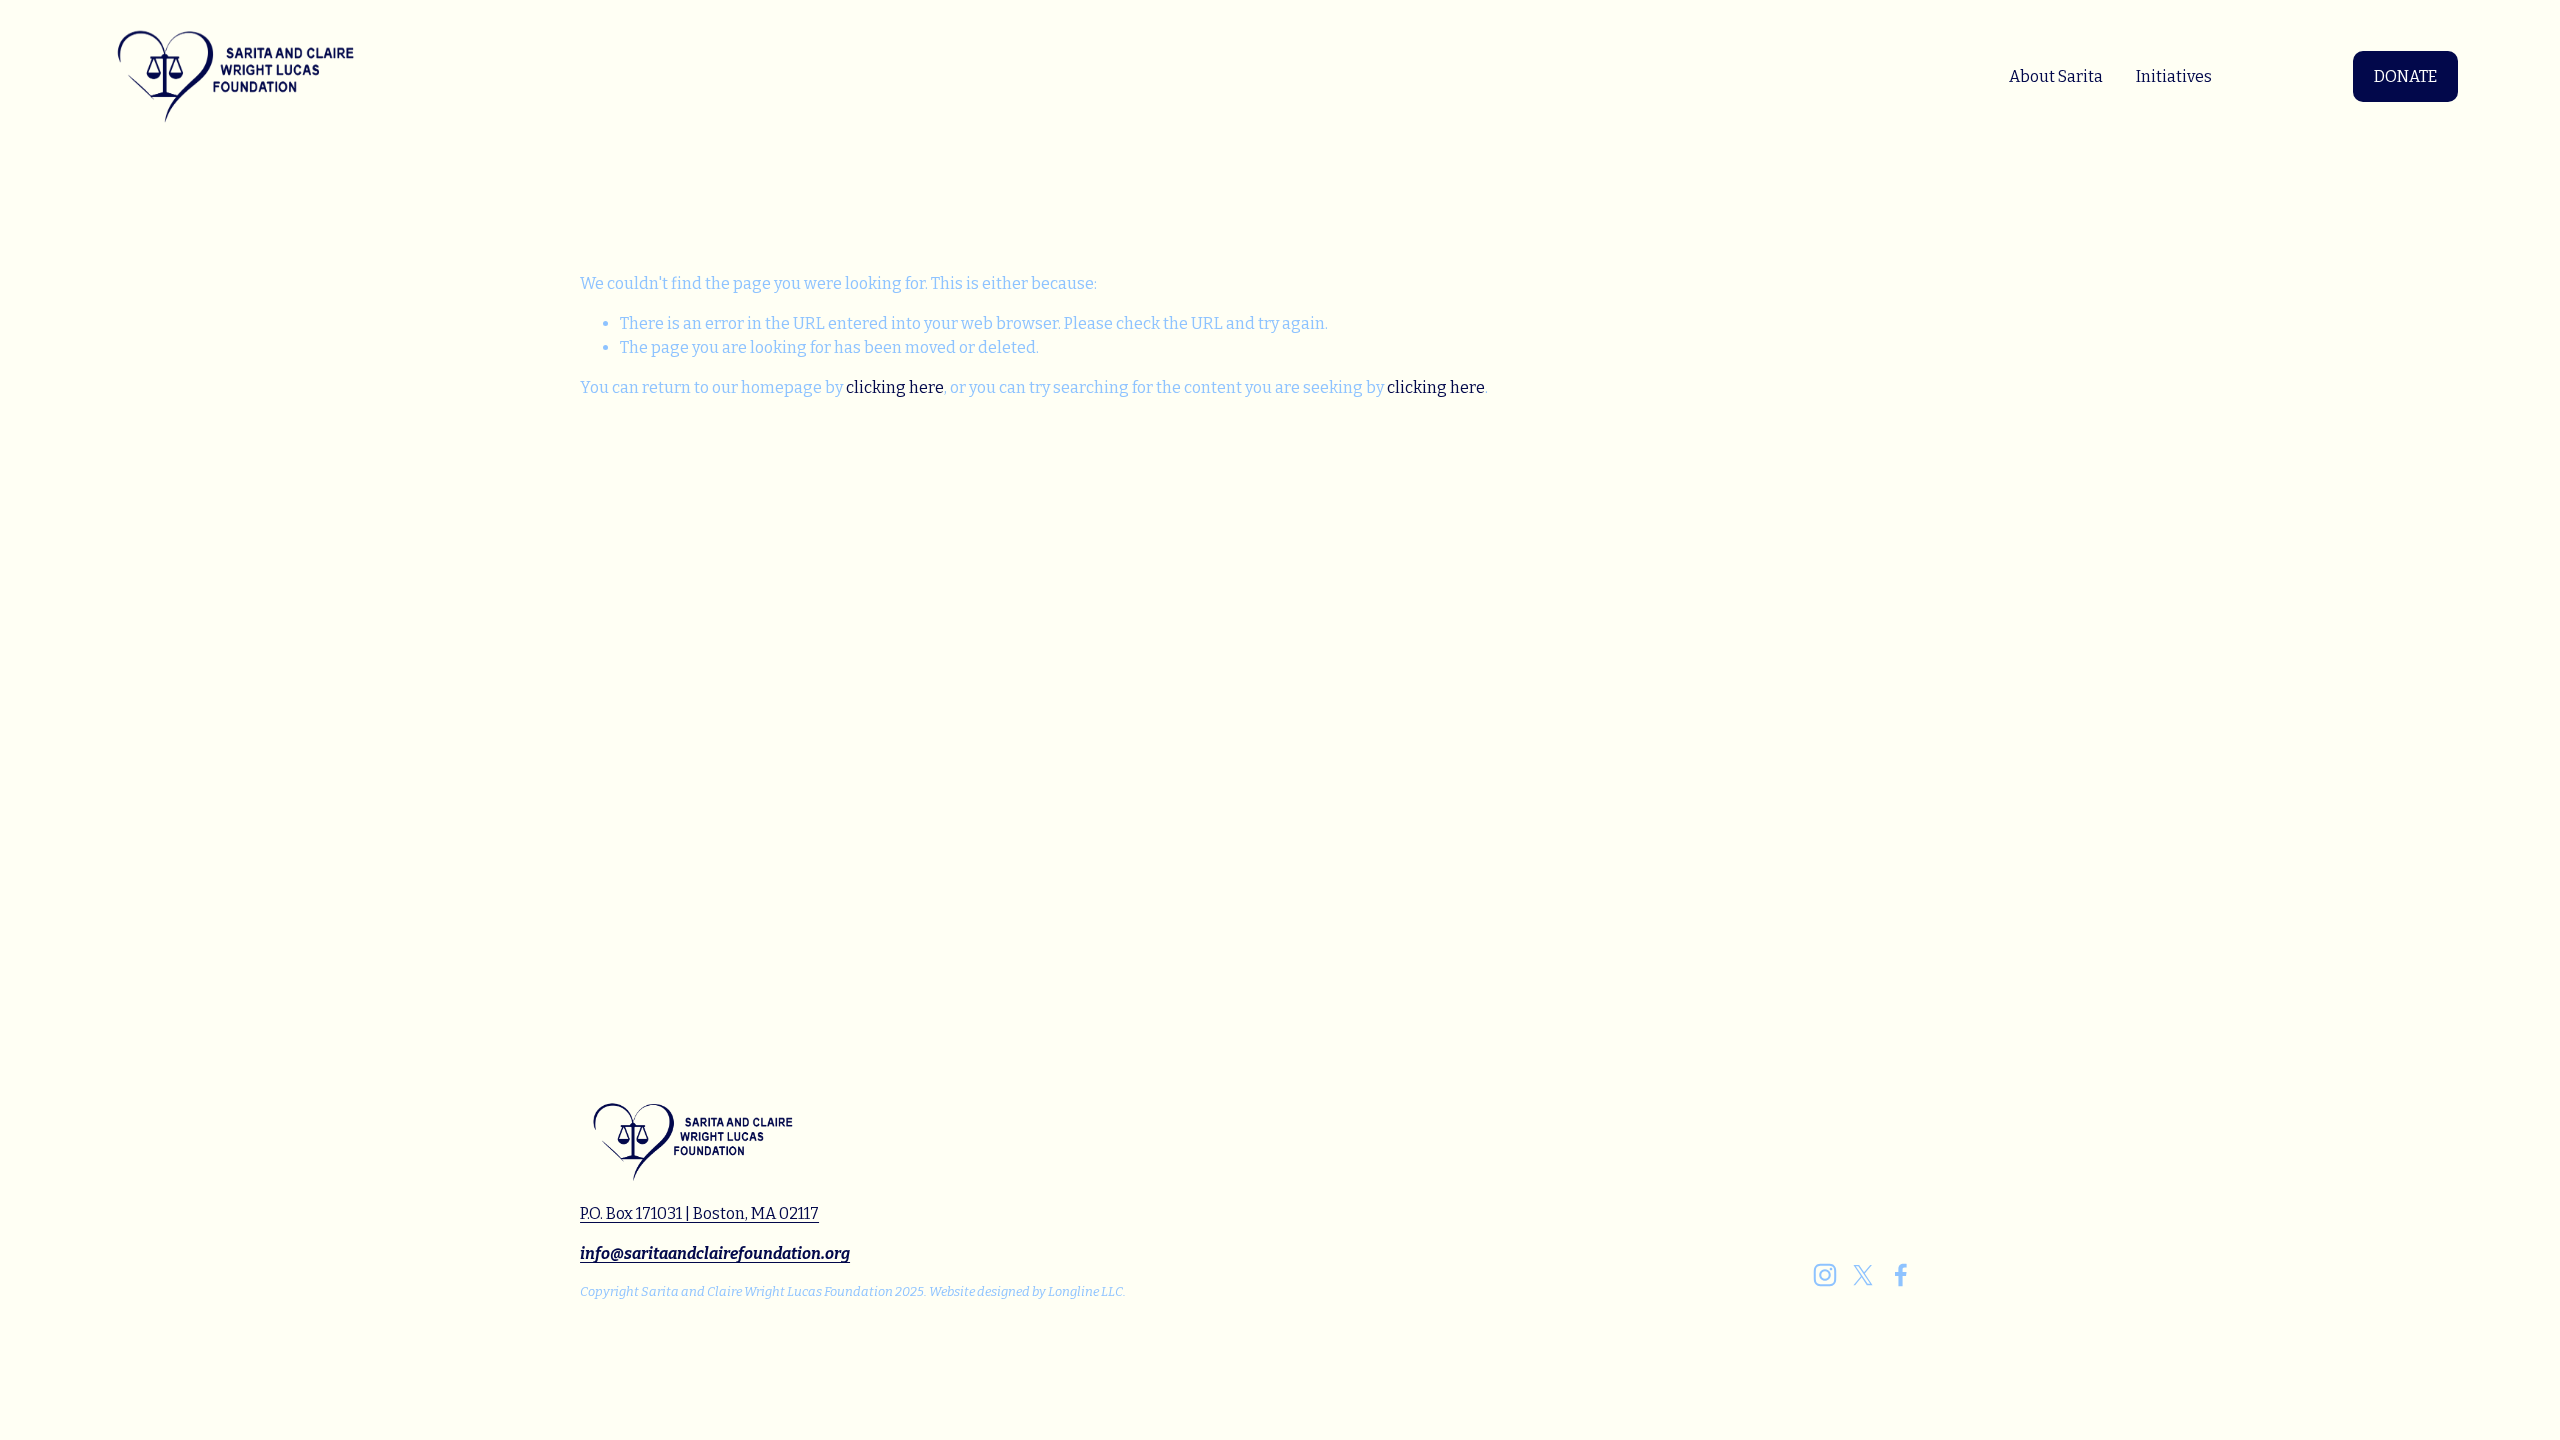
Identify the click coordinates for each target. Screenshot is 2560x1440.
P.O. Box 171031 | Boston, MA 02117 (699, 1213)
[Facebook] (1901, 1275)
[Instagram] (1825, 1275)
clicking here (895, 387)
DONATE (2405, 76)
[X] (1863, 1275)
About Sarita (2056, 76)
